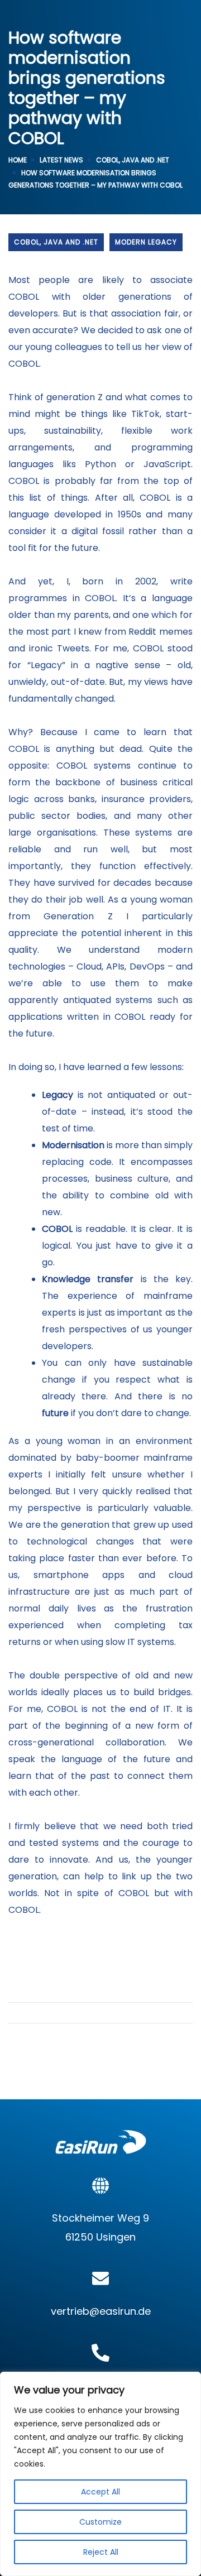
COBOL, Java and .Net (133, 160)
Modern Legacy (146, 242)
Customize (100, 2522)
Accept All (100, 2492)
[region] (100, 2474)
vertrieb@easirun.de (101, 2311)
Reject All (101, 2552)
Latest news (61, 160)
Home (18, 160)
